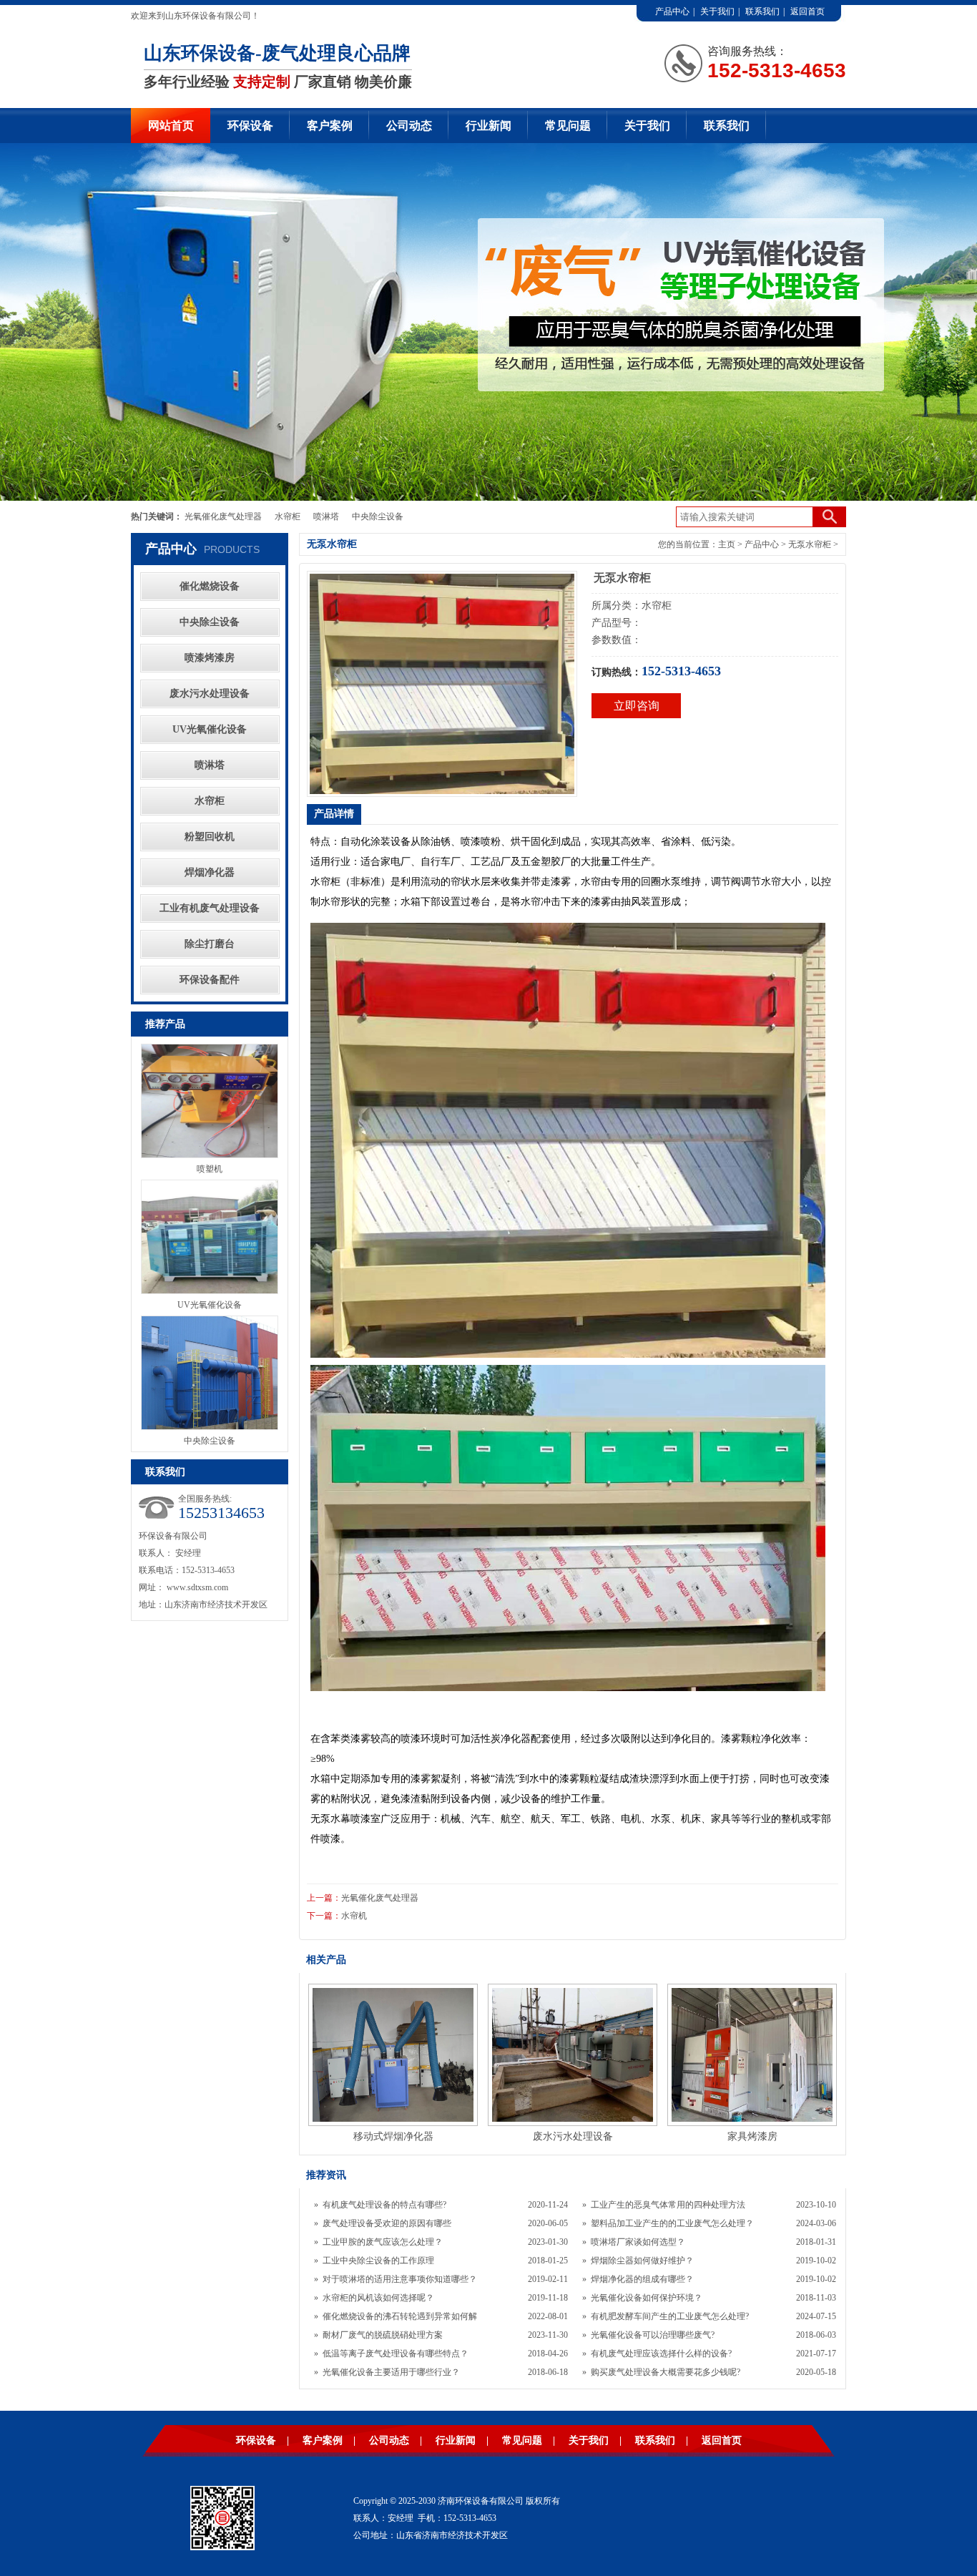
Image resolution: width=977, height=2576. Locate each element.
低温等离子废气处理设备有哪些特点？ (396, 2354)
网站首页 (171, 126)
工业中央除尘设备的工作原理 (378, 2261)
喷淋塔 (326, 516)
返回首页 (807, 11)
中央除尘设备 (378, 516)
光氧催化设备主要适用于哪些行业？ (391, 2372)
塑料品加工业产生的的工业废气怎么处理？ (672, 2223)
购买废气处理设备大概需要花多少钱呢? (666, 2372)
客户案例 (330, 126)
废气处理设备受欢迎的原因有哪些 (387, 2223)
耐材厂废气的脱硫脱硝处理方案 (383, 2335)
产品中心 (672, 11)
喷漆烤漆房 (210, 658)
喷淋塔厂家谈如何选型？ (638, 2242)
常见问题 (568, 126)
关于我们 (717, 11)
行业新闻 (488, 126)
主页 (727, 544)
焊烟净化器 (210, 872)
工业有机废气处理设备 (210, 908)
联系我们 (762, 11)
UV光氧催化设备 (210, 729)
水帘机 (354, 1916)
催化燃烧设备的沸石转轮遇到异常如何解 (400, 2316)
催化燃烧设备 (210, 586)
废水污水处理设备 (210, 694)
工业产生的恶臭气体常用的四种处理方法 (668, 2205)
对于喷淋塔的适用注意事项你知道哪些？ (400, 2279)
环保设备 (250, 126)
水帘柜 (288, 516)
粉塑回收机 (210, 837)
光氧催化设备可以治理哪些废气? (653, 2335)
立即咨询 (637, 706)
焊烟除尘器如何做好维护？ (642, 2261)
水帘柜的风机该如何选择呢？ (378, 2298)
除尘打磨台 (210, 944)
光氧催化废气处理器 (223, 516)
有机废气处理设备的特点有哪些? (384, 2205)
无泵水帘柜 (810, 544)
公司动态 (409, 126)
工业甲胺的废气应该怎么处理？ (383, 2242)
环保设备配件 (210, 980)
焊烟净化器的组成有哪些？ (642, 2279)
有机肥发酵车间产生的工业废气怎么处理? (670, 2316)
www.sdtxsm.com (197, 1587)
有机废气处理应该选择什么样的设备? (661, 2354)
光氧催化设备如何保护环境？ (647, 2298)
